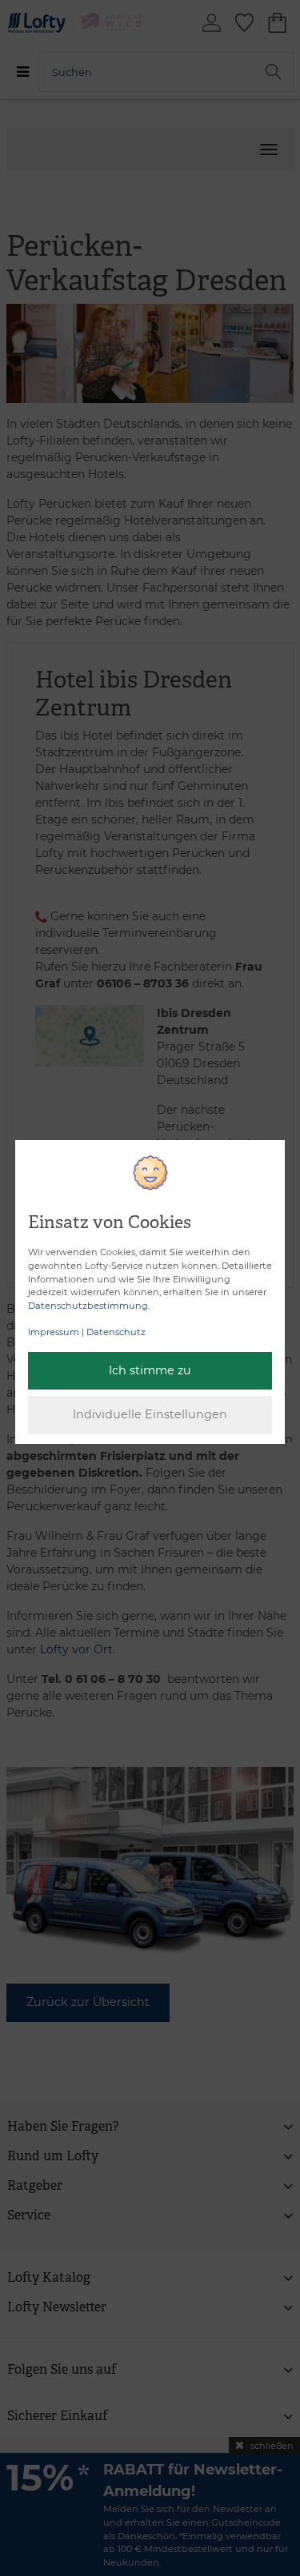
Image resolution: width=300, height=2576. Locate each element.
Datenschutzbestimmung (88, 1306)
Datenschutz (116, 1332)
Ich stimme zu (150, 1370)
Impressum (54, 1332)
